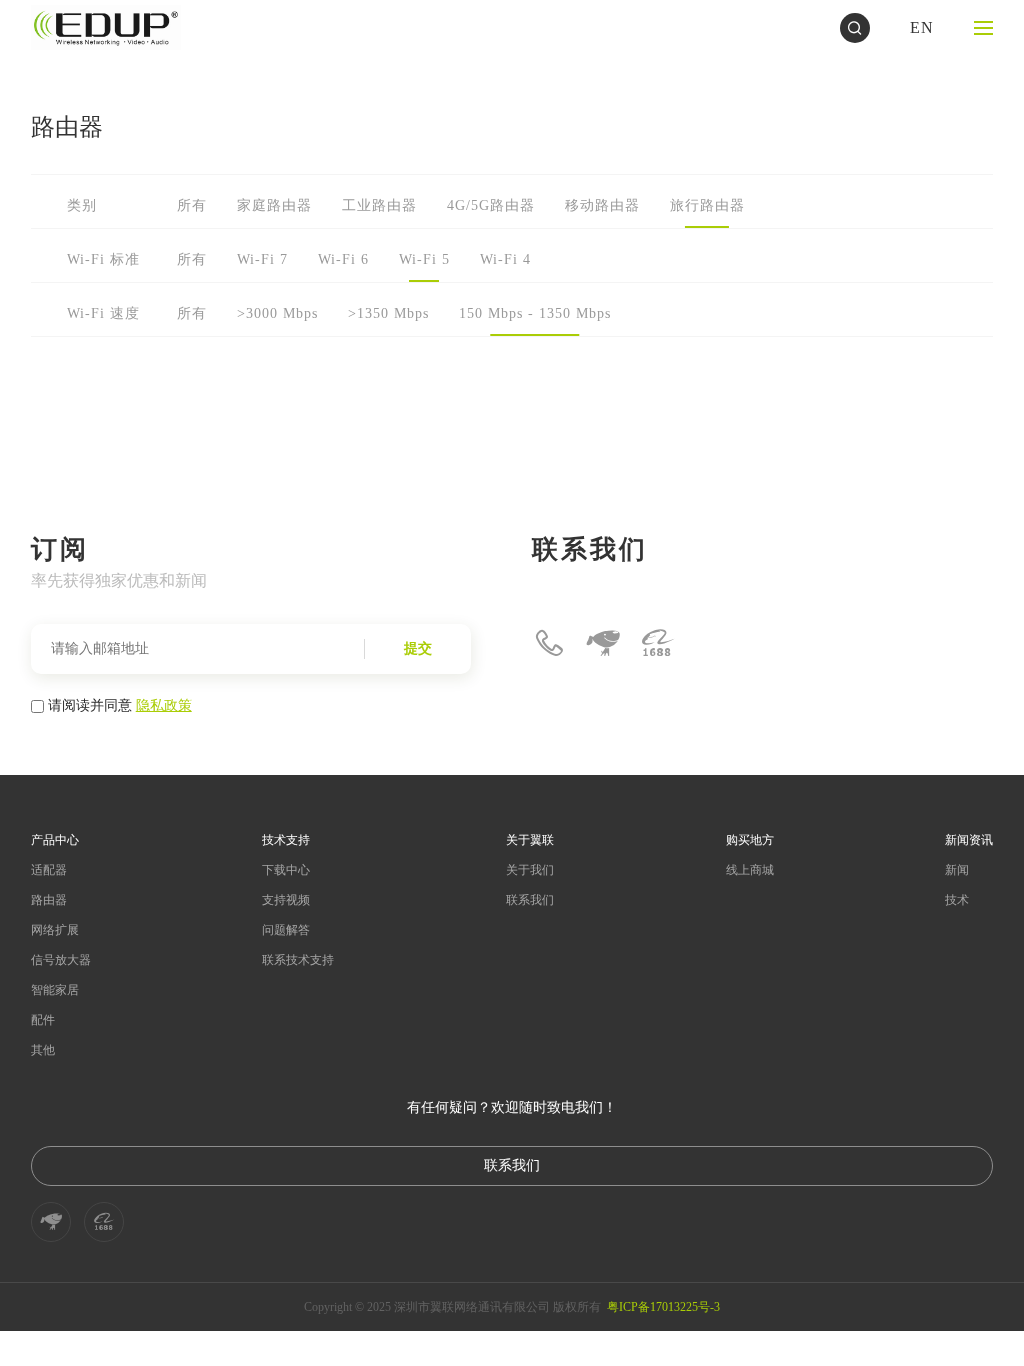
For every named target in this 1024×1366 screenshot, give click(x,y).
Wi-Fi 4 (505, 259)
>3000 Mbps (277, 313)
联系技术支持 (298, 960)
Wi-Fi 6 (343, 259)
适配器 (49, 870)
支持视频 (286, 900)
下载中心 (286, 870)
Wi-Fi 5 (424, 259)
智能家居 (55, 990)
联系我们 (530, 900)
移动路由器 (602, 205)
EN (922, 27)
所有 (192, 205)
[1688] (657, 643)
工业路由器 (379, 205)
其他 (43, 1050)
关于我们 (530, 870)
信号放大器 (61, 960)
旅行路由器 (707, 205)
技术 (957, 900)
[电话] (549, 643)
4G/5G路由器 (491, 205)
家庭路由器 (274, 205)
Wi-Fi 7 (262, 259)
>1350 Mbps (388, 313)
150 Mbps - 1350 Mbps (535, 313)
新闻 (957, 870)
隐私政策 (164, 704)
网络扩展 (55, 930)
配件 (43, 1020)
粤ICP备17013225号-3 (663, 1307)
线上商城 (750, 870)
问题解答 (286, 930)
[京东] (603, 643)
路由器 (49, 900)
